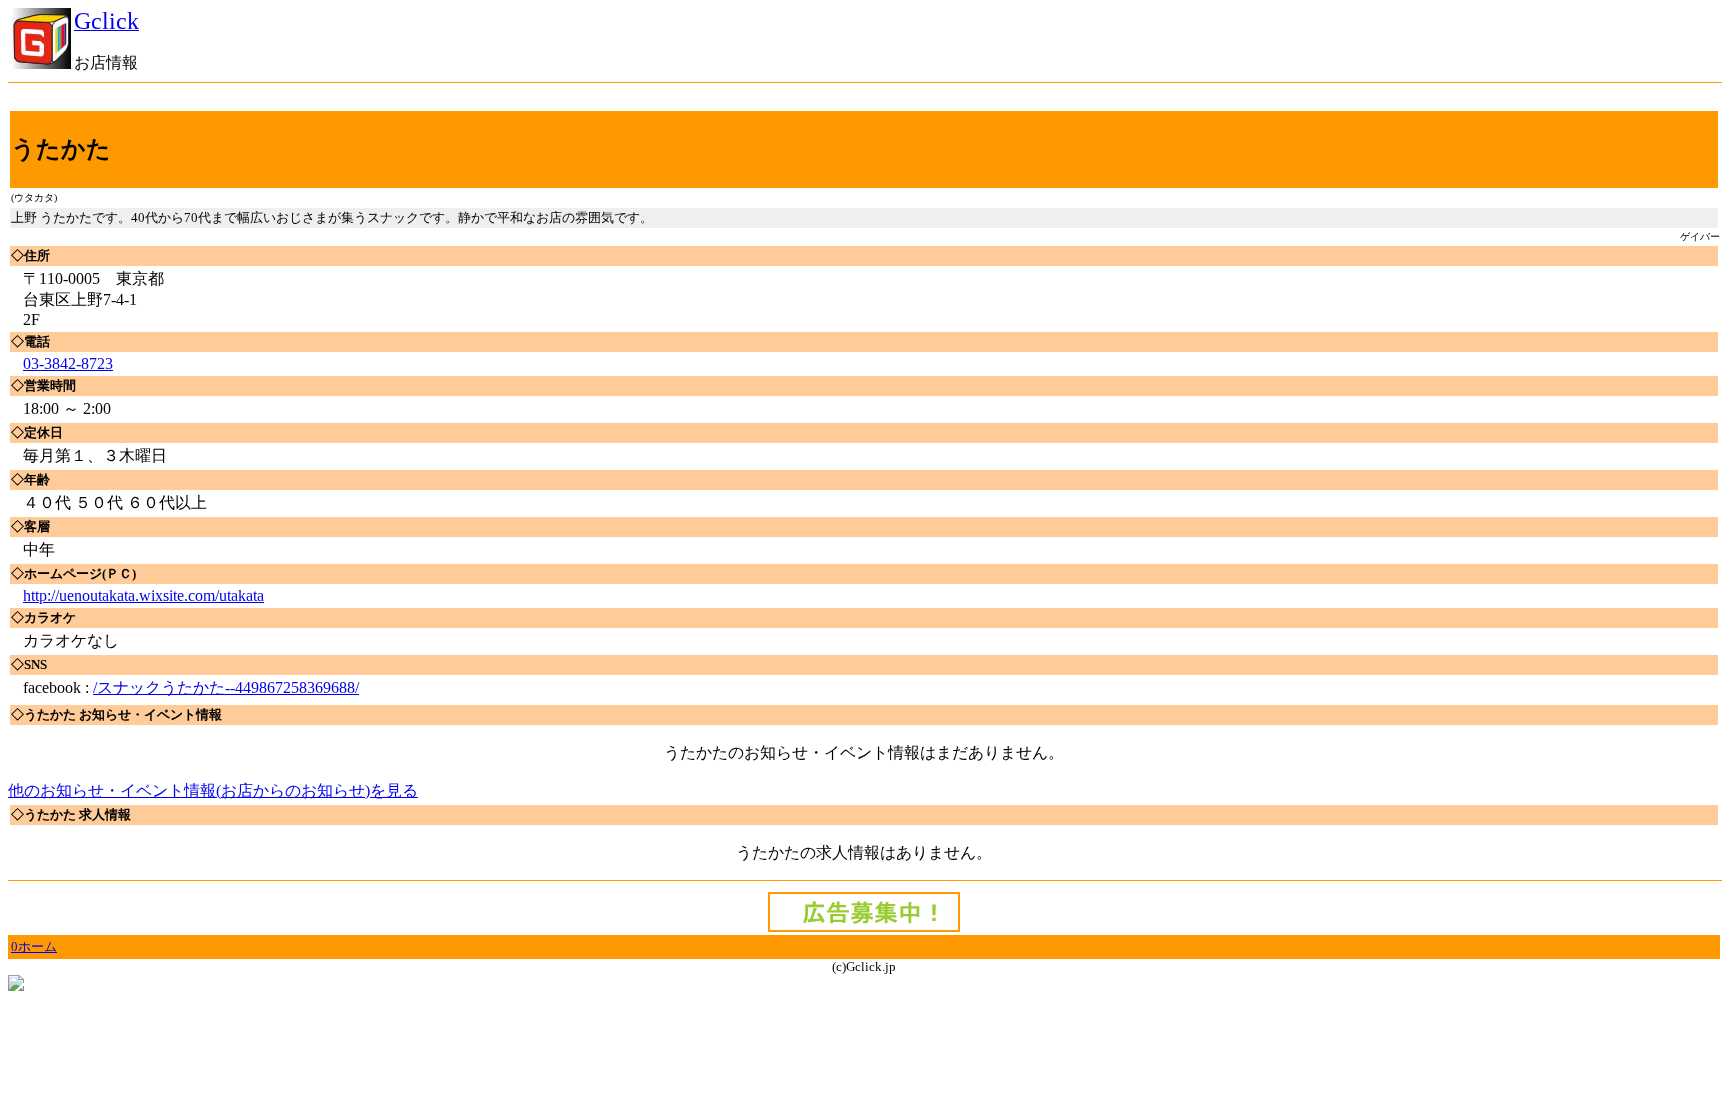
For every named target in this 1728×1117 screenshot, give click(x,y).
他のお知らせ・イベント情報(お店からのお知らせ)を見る (213, 790)
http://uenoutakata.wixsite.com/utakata (143, 595)
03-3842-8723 (68, 363)
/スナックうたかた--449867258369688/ (226, 687)
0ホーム (34, 946)
